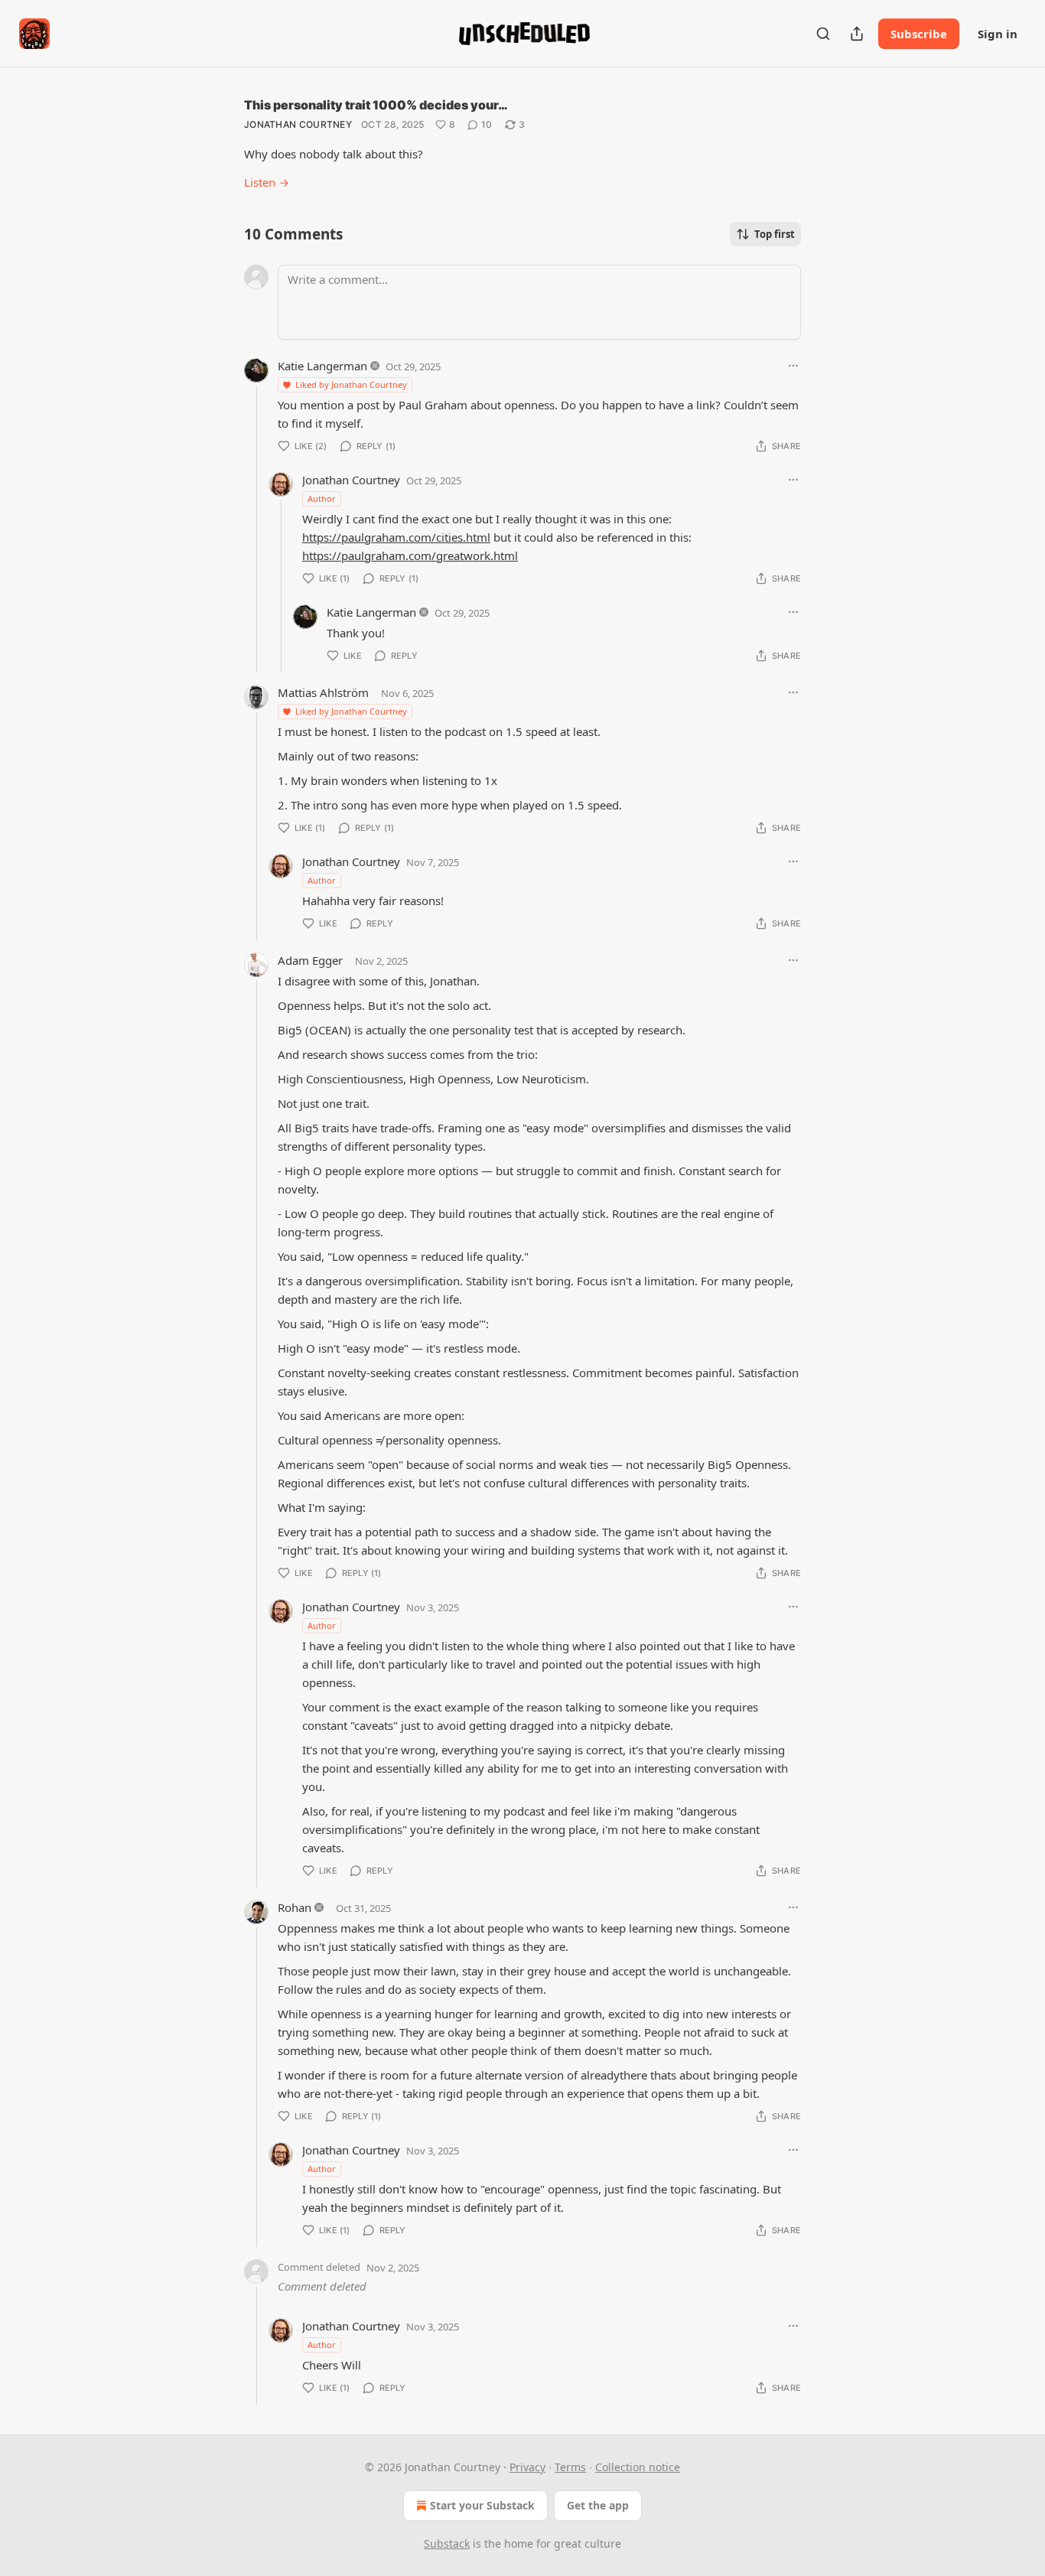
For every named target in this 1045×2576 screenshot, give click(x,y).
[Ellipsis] (793, 366)
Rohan (295, 1907)
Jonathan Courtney (298, 124)
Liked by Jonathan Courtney (351, 384)
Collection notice (638, 2467)
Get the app (598, 2505)
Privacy (527, 2467)
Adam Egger (310, 960)
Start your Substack (482, 2505)
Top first (775, 234)
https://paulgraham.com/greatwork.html (410, 555)
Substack (447, 2543)
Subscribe (919, 34)
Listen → (267, 182)
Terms (570, 2467)
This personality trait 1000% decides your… (376, 105)
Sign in (998, 34)
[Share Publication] (857, 34)
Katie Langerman (322, 366)
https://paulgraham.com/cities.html (396, 537)
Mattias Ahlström (323, 692)
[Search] (823, 34)
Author (322, 498)
